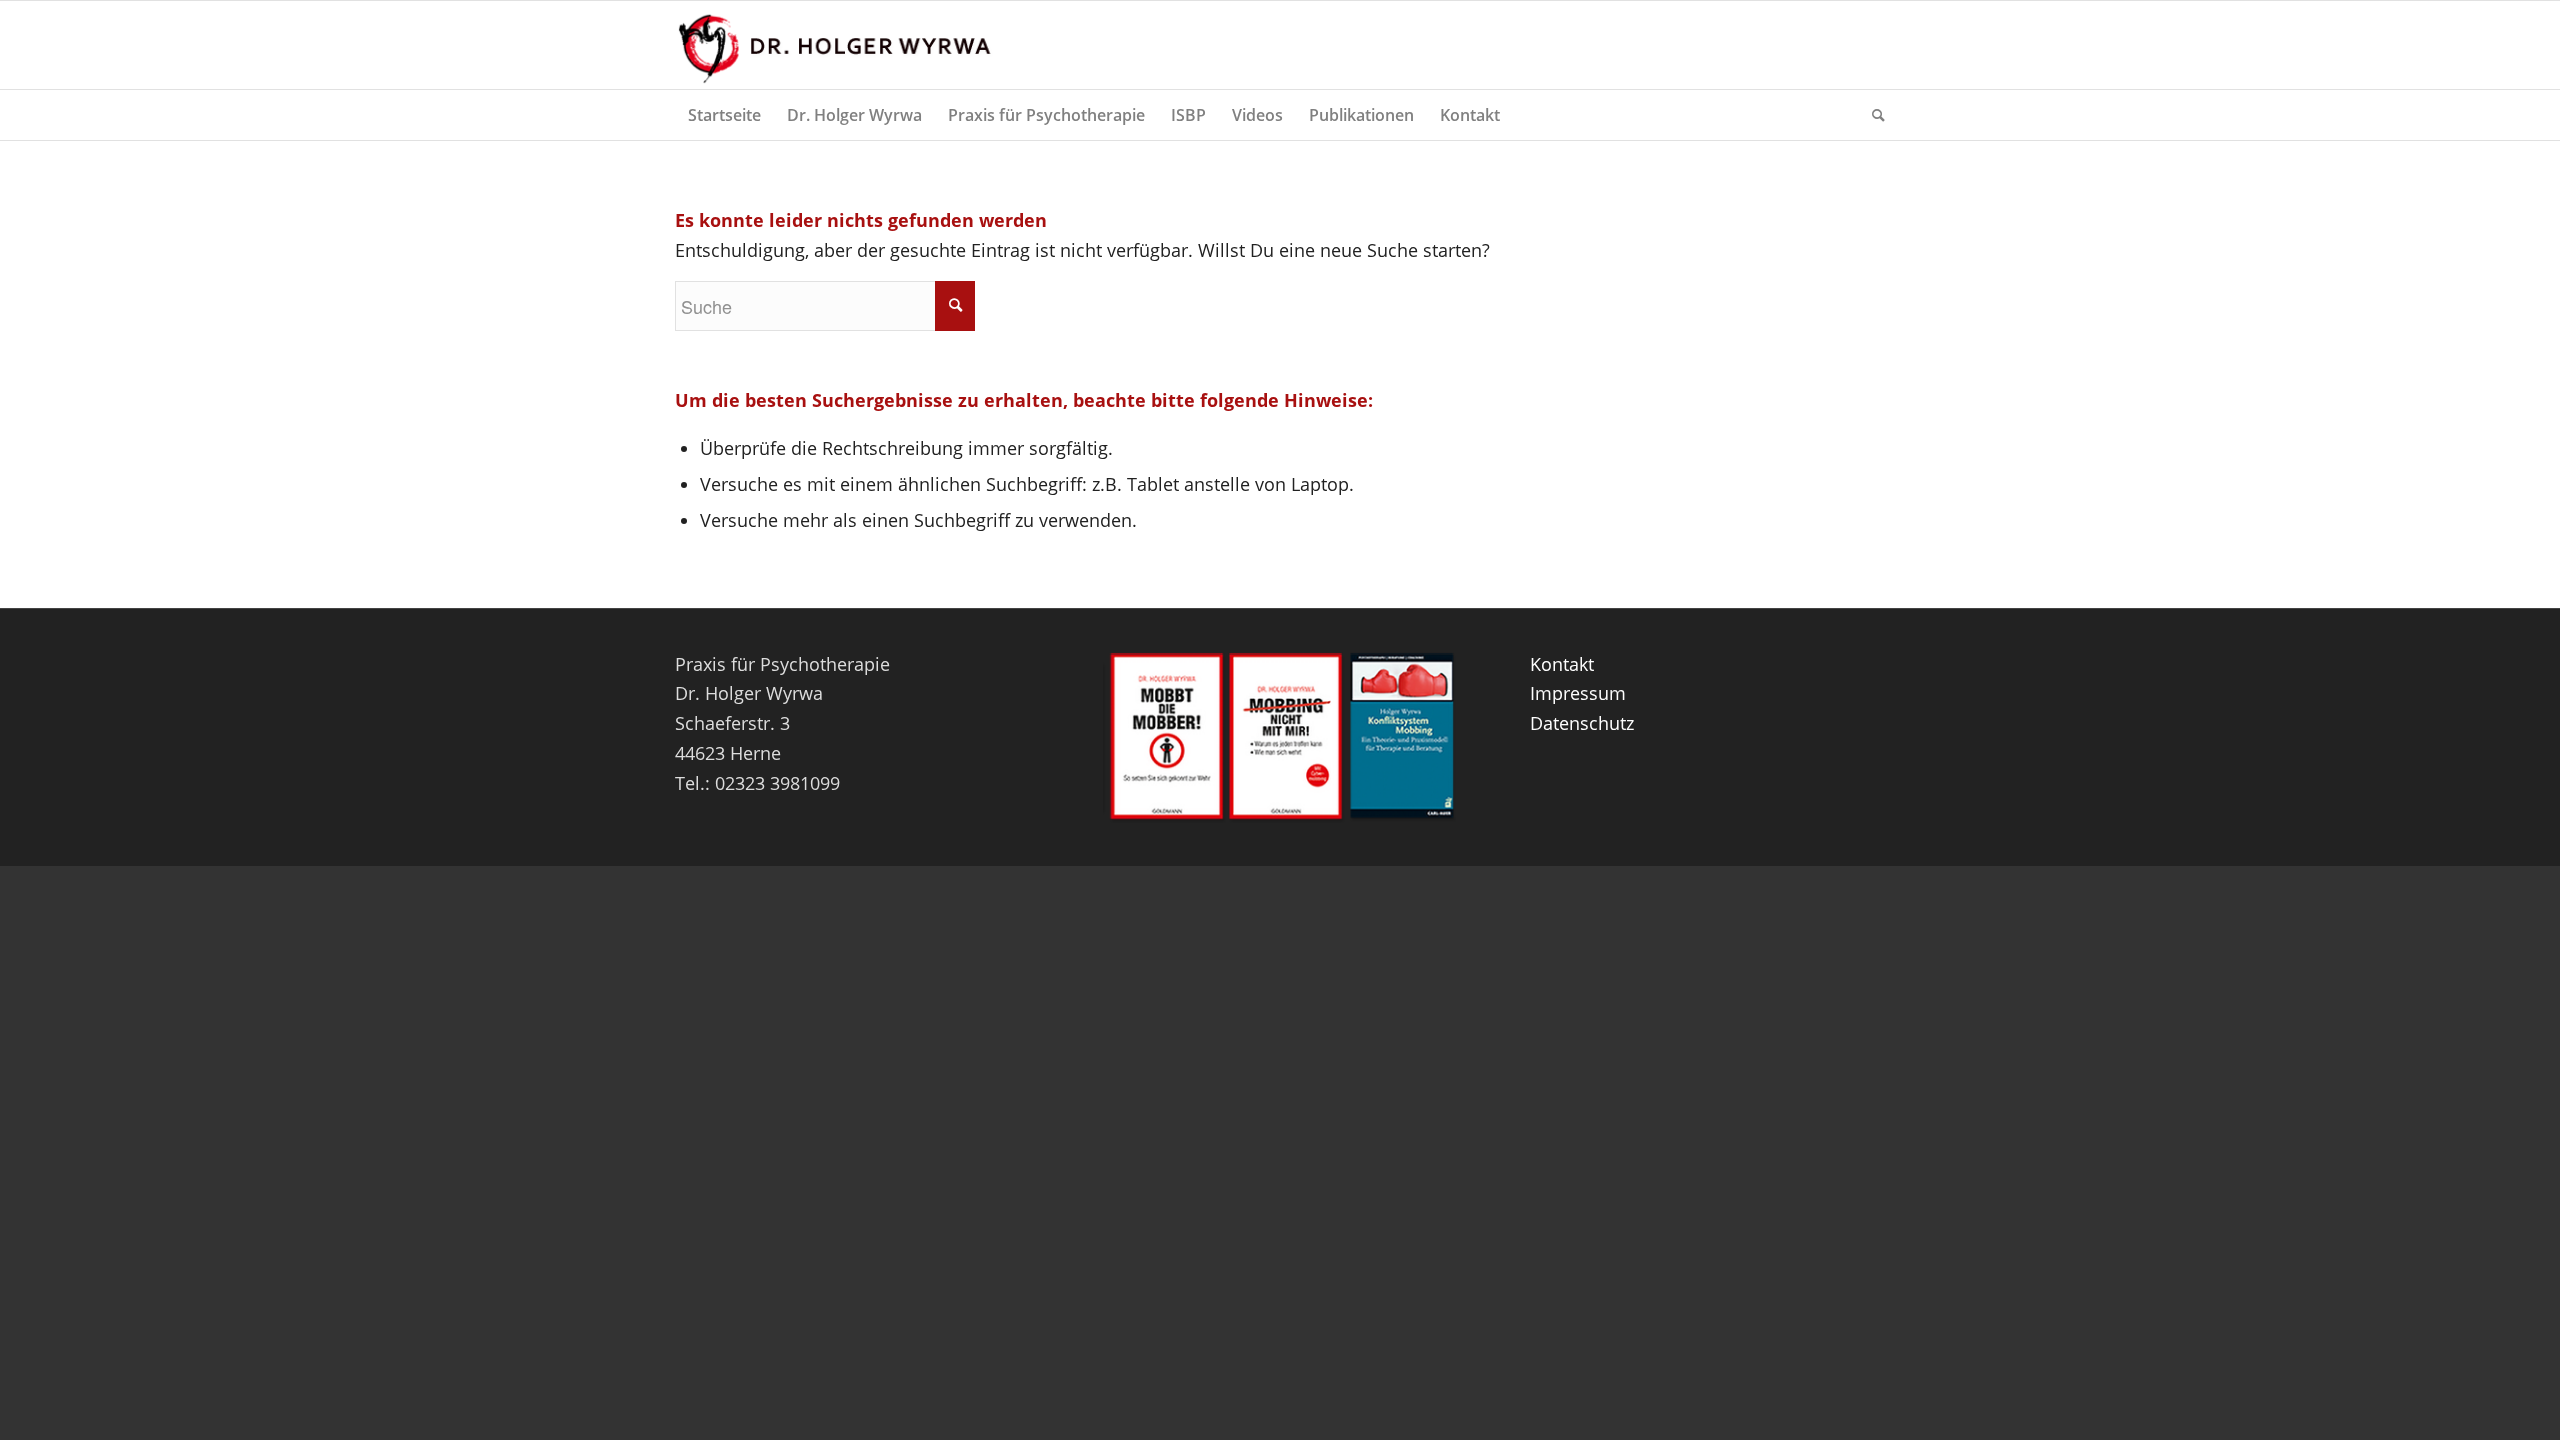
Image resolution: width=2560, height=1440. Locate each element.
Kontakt (1562, 664)
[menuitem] (724, 115)
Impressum (1578, 693)
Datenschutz (1582, 723)
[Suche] (1872, 115)
